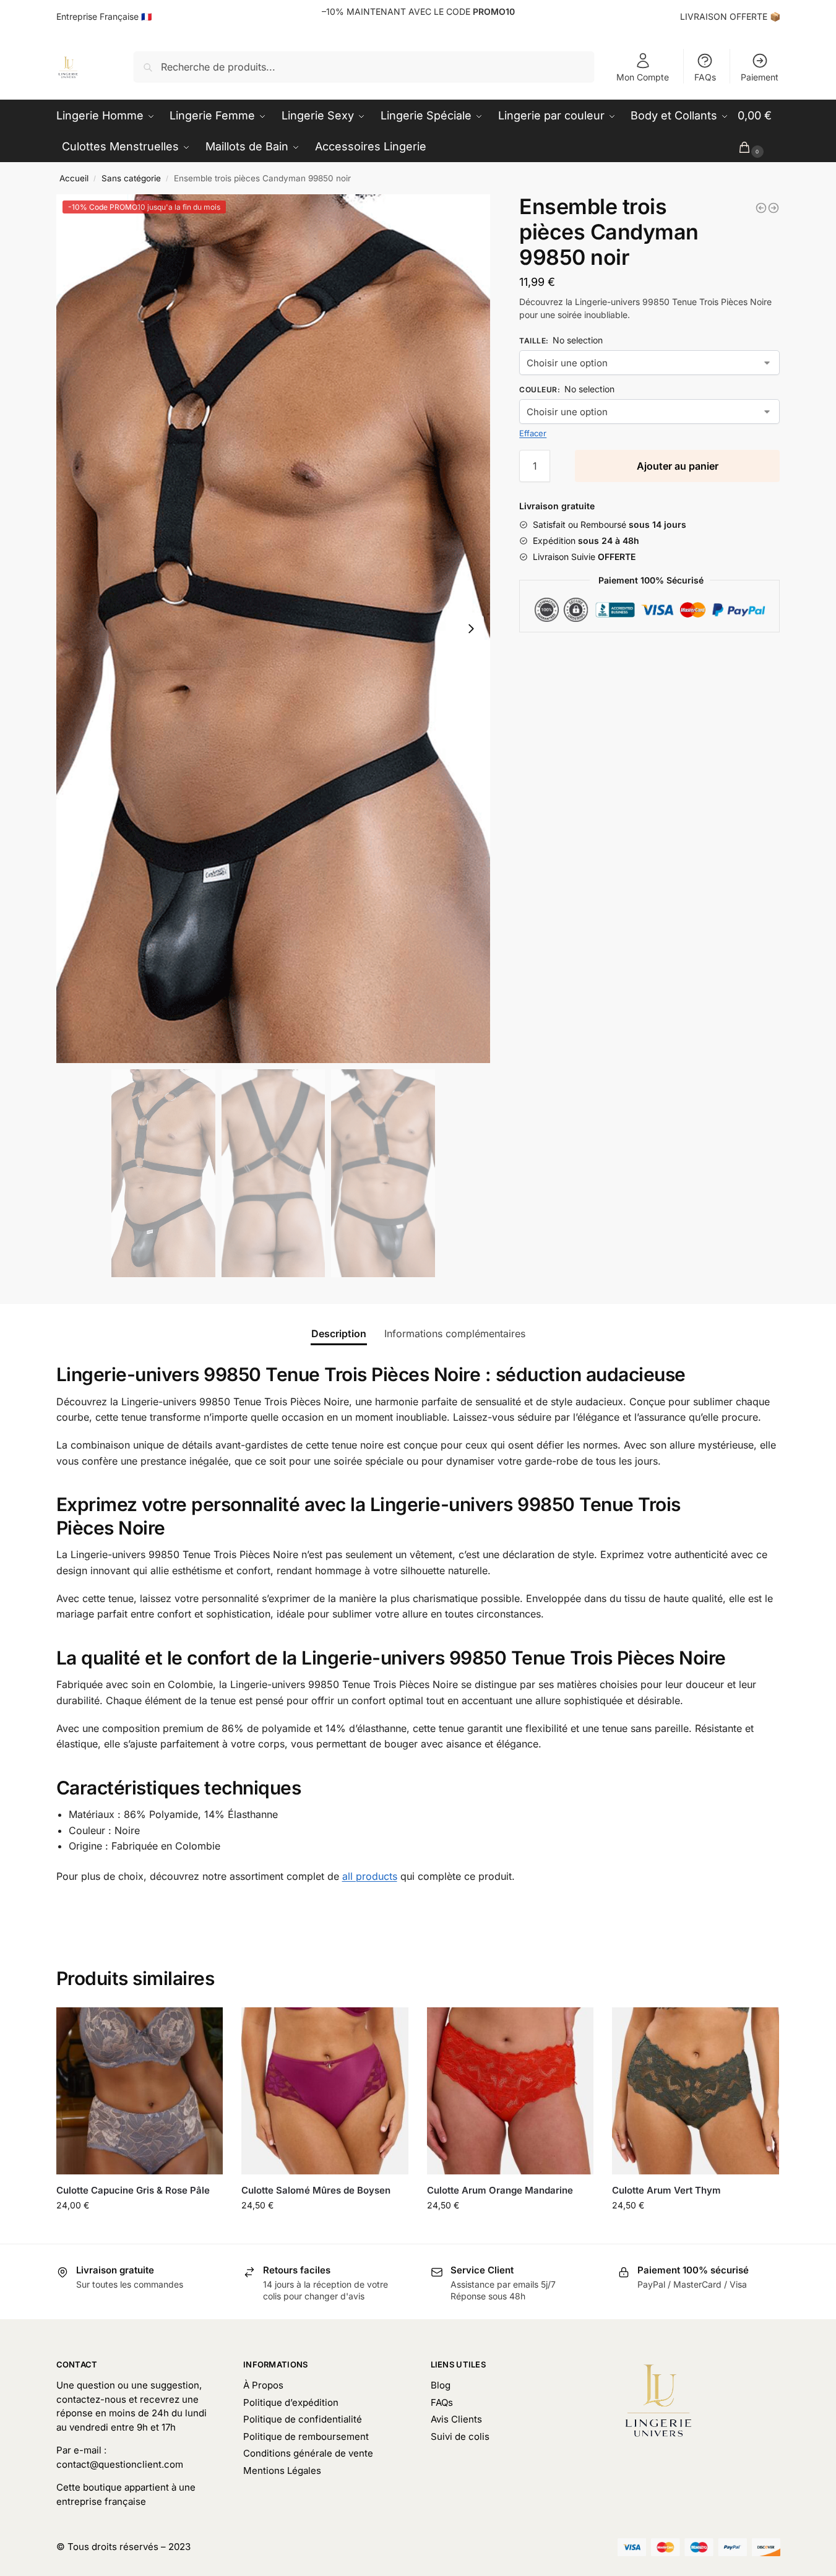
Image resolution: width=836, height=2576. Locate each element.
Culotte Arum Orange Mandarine (500, 2190)
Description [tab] (339, 1333)
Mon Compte (643, 77)
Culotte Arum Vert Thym (666, 2190)
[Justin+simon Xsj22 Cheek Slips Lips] (761, 208)
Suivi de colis (460, 2436)
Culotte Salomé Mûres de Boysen (316, 2190)
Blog (441, 2385)
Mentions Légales (282, 2470)
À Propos (263, 2385)
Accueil (74, 178)
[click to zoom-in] (274, 629)
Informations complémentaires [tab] (455, 1333)
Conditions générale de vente (308, 2453)
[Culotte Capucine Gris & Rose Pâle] (140, 2091)
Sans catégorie (131, 178)
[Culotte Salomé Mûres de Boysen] (325, 2091)
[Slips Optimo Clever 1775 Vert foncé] (774, 208)
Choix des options (139, 2231)
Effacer (533, 433)
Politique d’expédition (291, 2402)
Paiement (760, 77)
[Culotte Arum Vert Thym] (696, 2091)
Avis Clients (456, 2419)
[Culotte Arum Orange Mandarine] (511, 2091)
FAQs (705, 77)
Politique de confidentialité (303, 2419)
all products (370, 1876)
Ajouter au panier (678, 466)
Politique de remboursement (306, 2436)
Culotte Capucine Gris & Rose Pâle (133, 2190)
